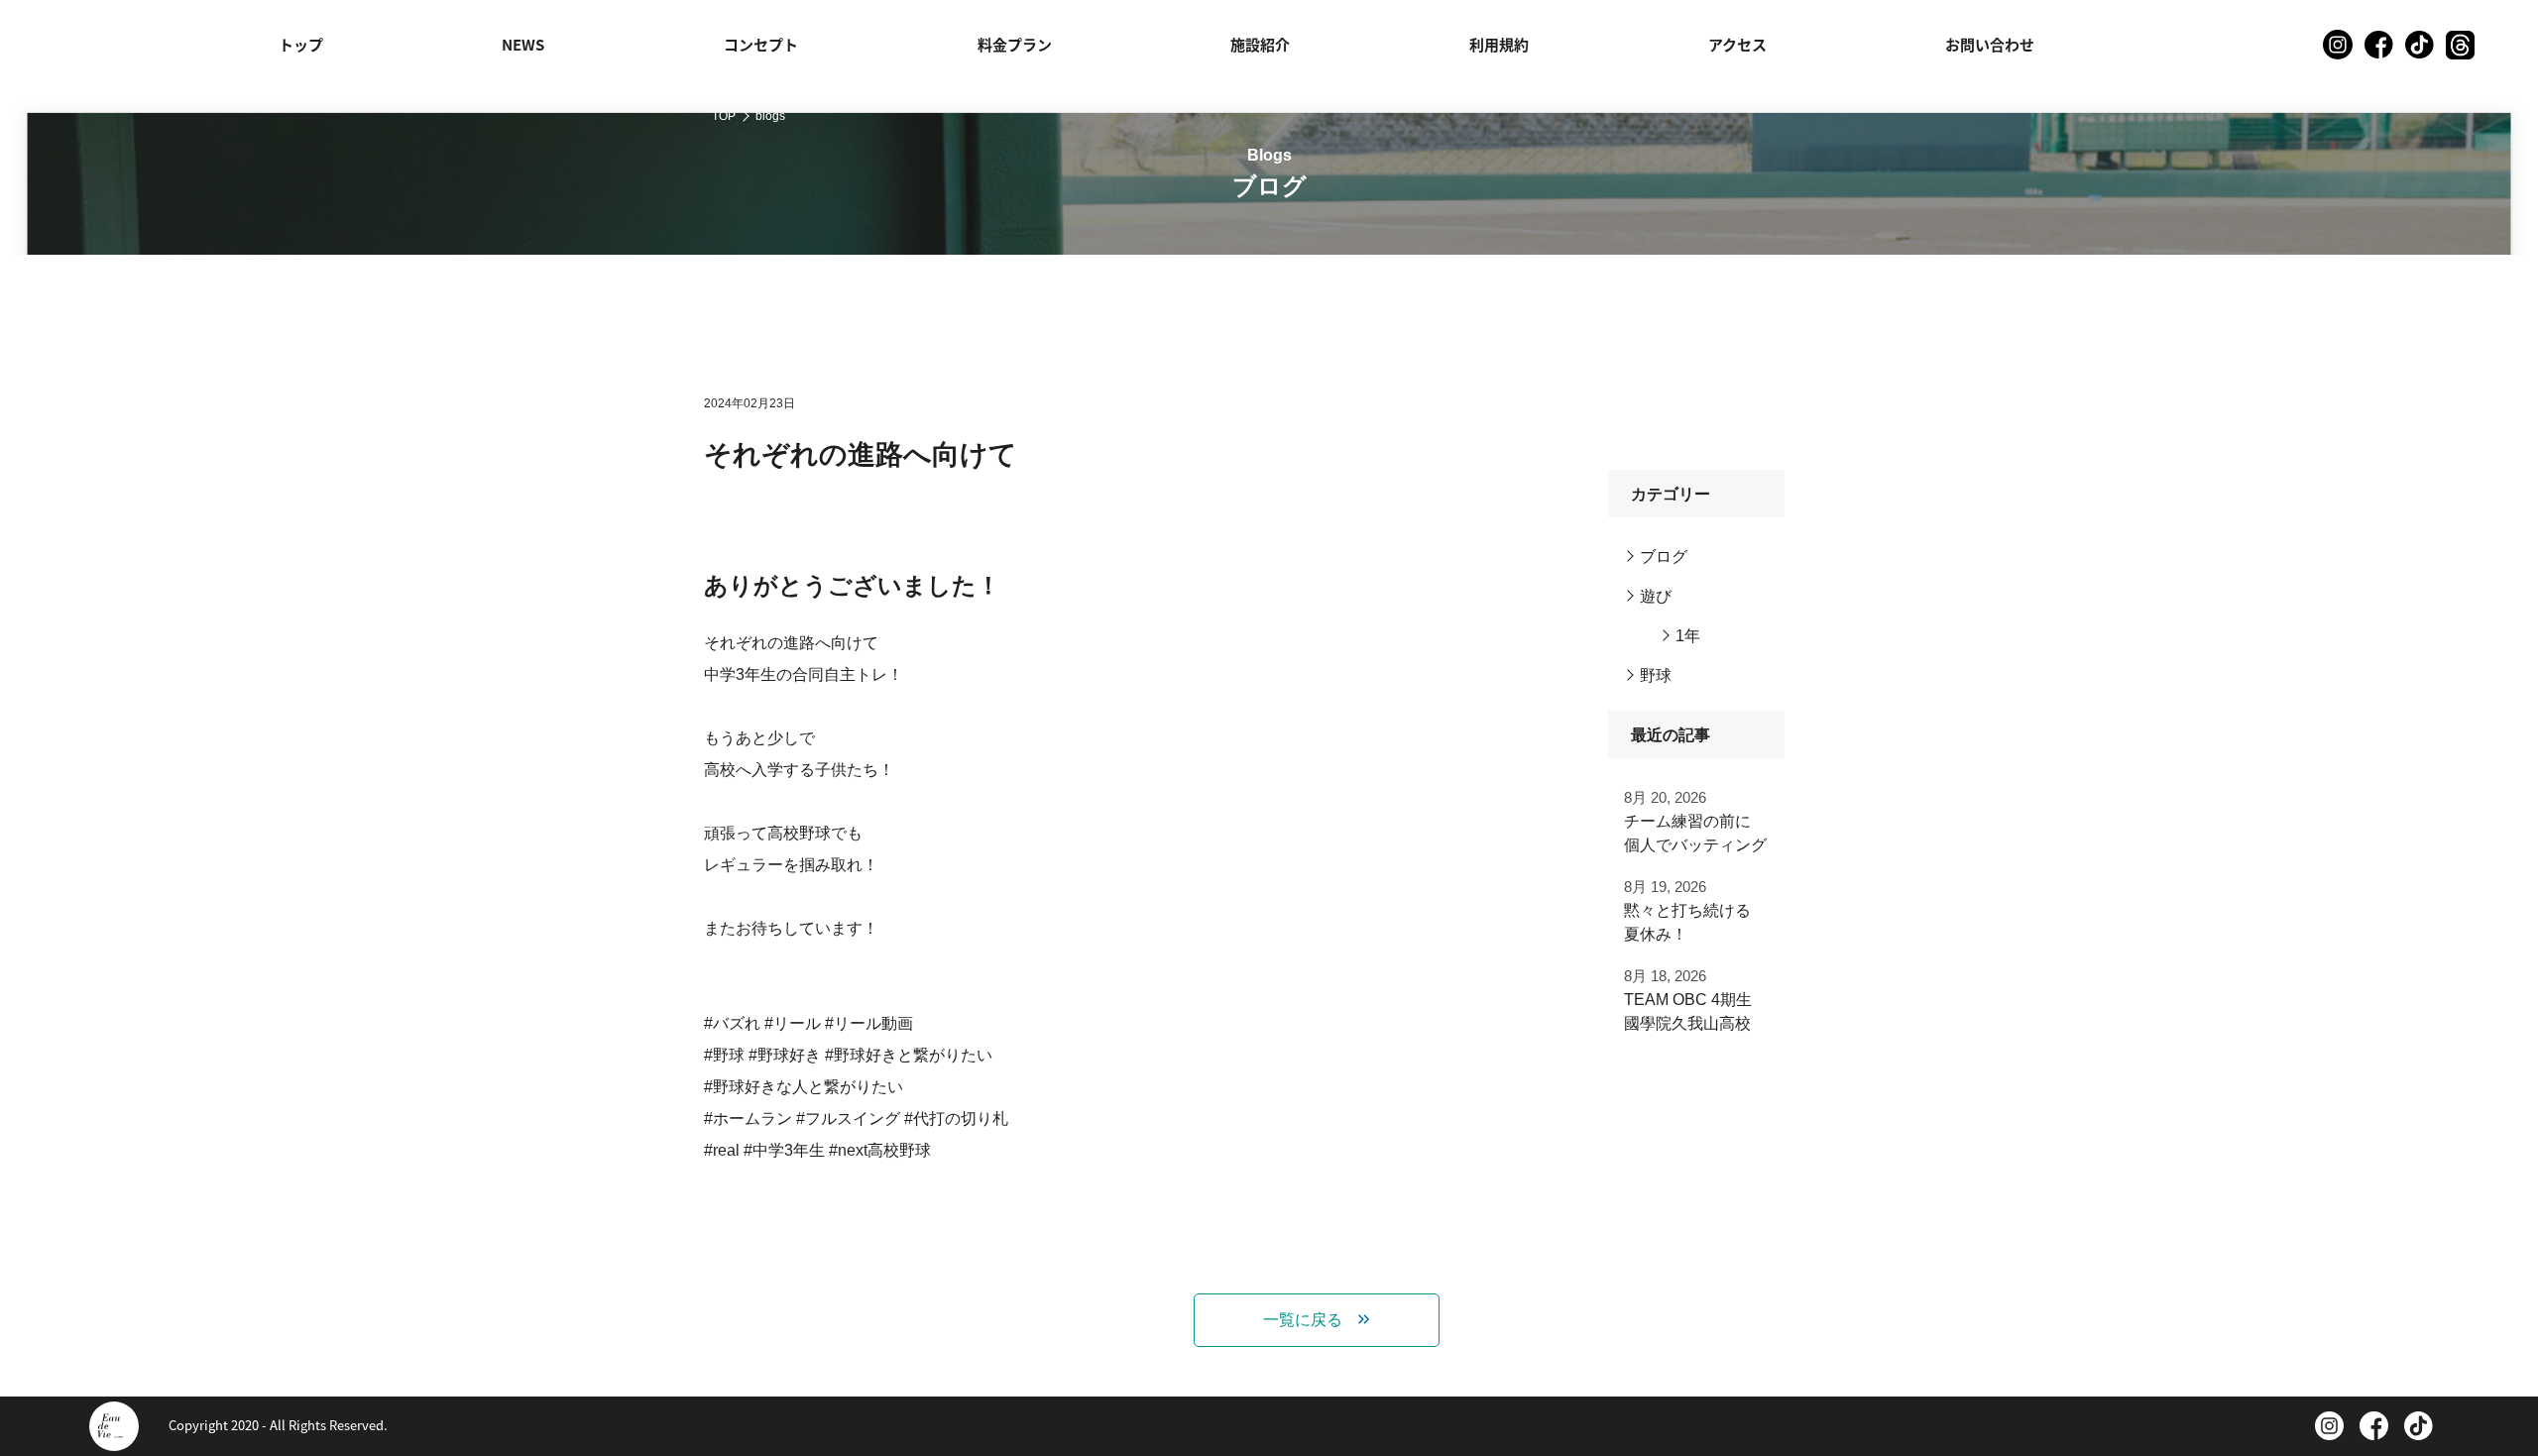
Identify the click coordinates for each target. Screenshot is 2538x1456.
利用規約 (1499, 44)
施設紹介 (1260, 44)
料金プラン (1015, 44)
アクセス (1737, 44)
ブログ (1664, 557)
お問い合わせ (1990, 44)
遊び (1656, 596)
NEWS (523, 44)
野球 (1656, 675)
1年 (1688, 636)
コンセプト (761, 44)
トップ (301, 44)
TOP (724, 116)
